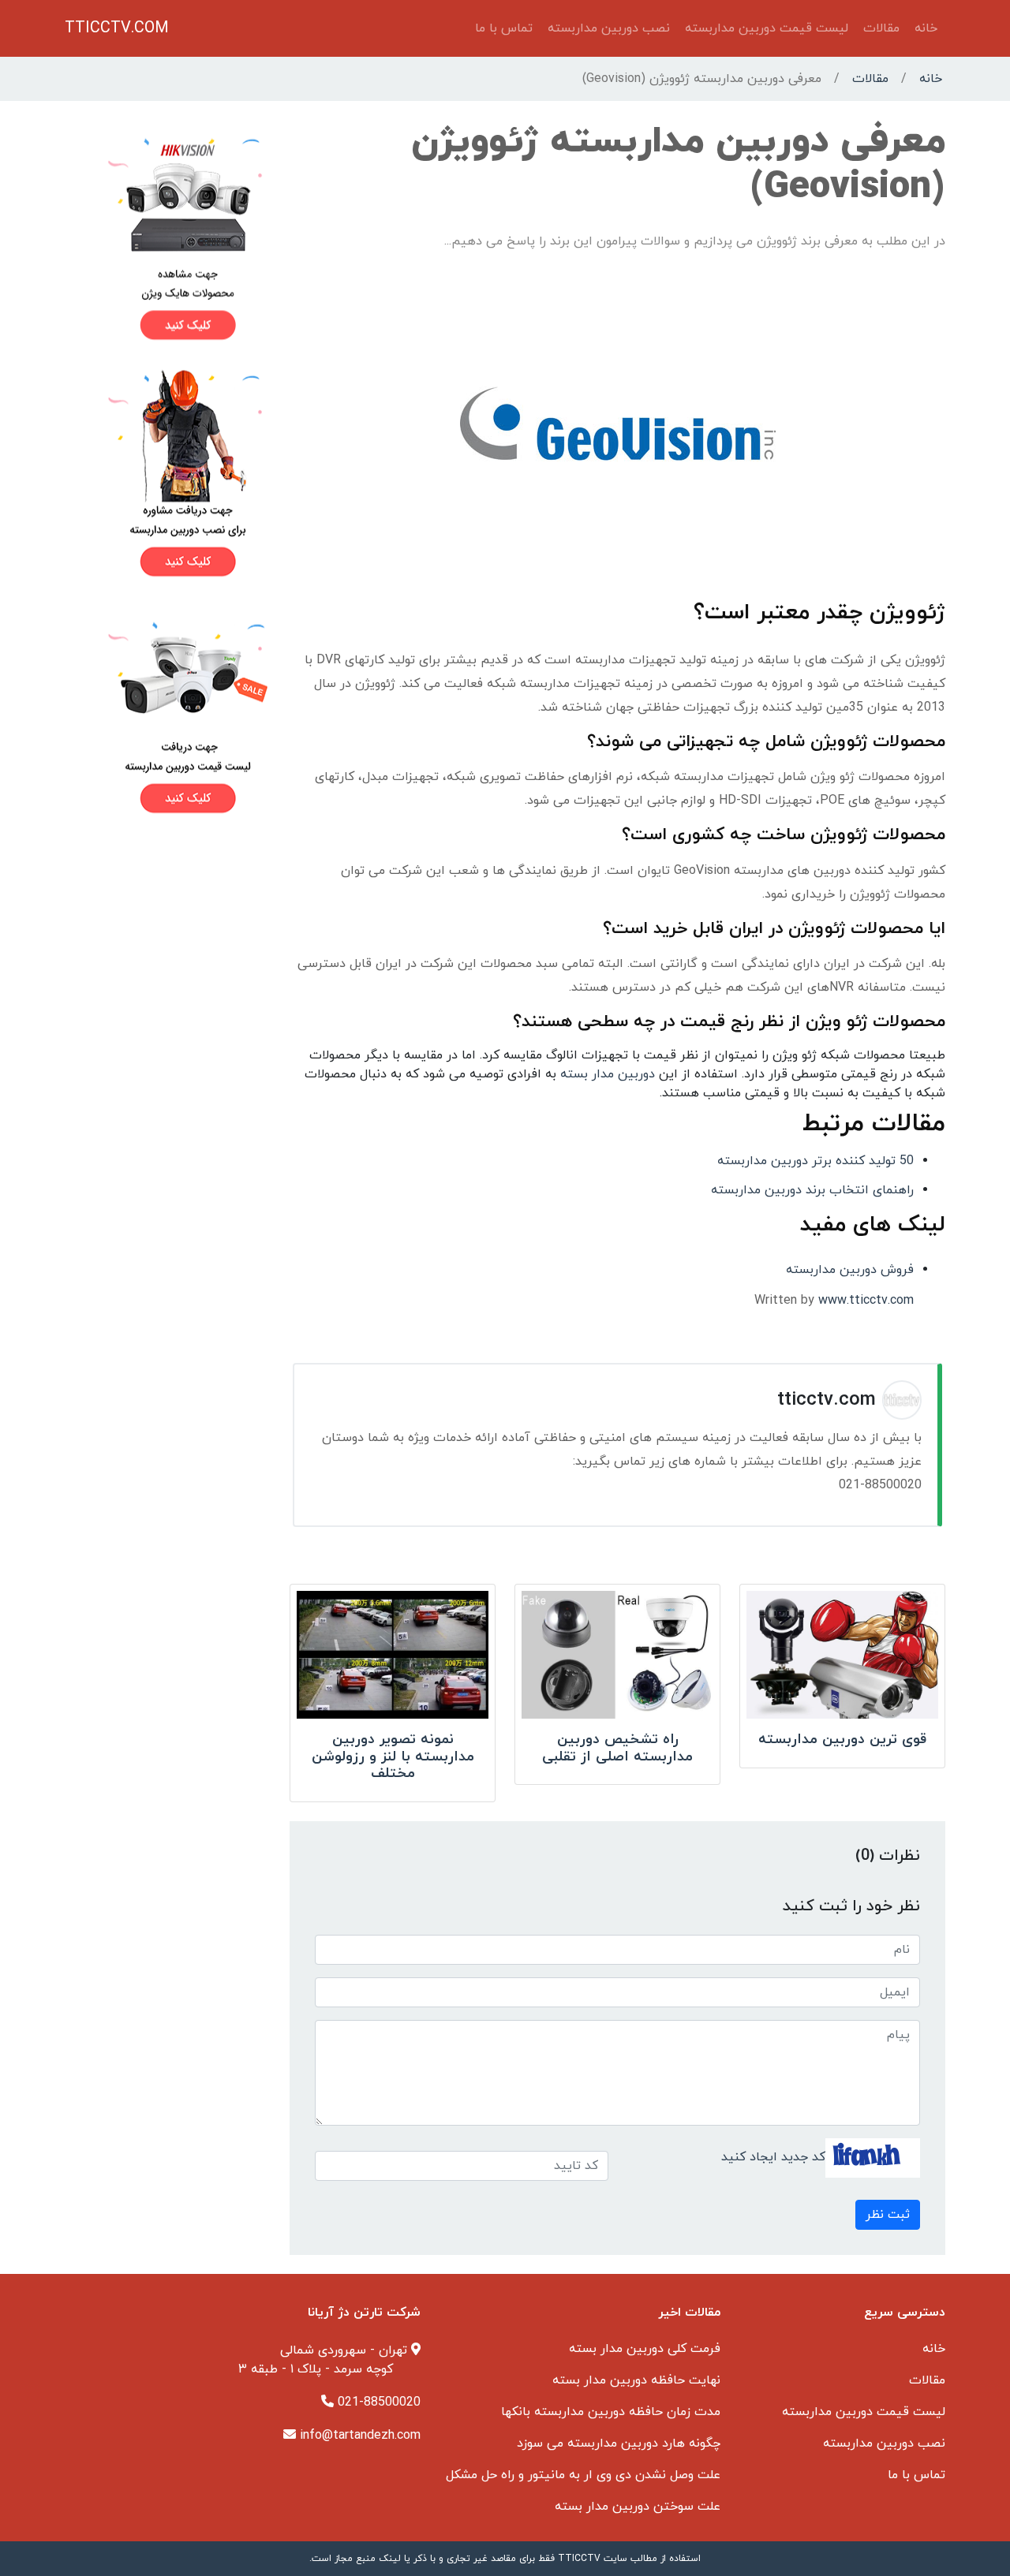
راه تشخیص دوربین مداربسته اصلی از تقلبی (617, 1748)
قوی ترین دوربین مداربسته (842, 1740)
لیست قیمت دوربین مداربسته (767, 28)
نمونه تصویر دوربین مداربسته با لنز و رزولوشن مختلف (393, 1757)
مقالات (881, 28)
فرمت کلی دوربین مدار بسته (645, 2349)
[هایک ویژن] (168, 238)
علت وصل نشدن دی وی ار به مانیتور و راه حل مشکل (583, 2475)
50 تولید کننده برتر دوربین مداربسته (815, 1161)
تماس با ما (504, 28)
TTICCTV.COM (117, 28)
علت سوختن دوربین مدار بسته (638, 2507)
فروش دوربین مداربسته (850, 1270)
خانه (926, 28)
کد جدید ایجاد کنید (773, 2157)
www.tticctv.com (866, 1301)
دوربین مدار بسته (608, 1074)
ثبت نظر (888, 2215)
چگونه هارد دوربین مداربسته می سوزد (619, 2443)
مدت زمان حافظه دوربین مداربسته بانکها (611, 2412)
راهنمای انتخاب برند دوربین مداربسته (812, 1190)
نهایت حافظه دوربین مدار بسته (636, 2380)
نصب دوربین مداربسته (609, 28)
